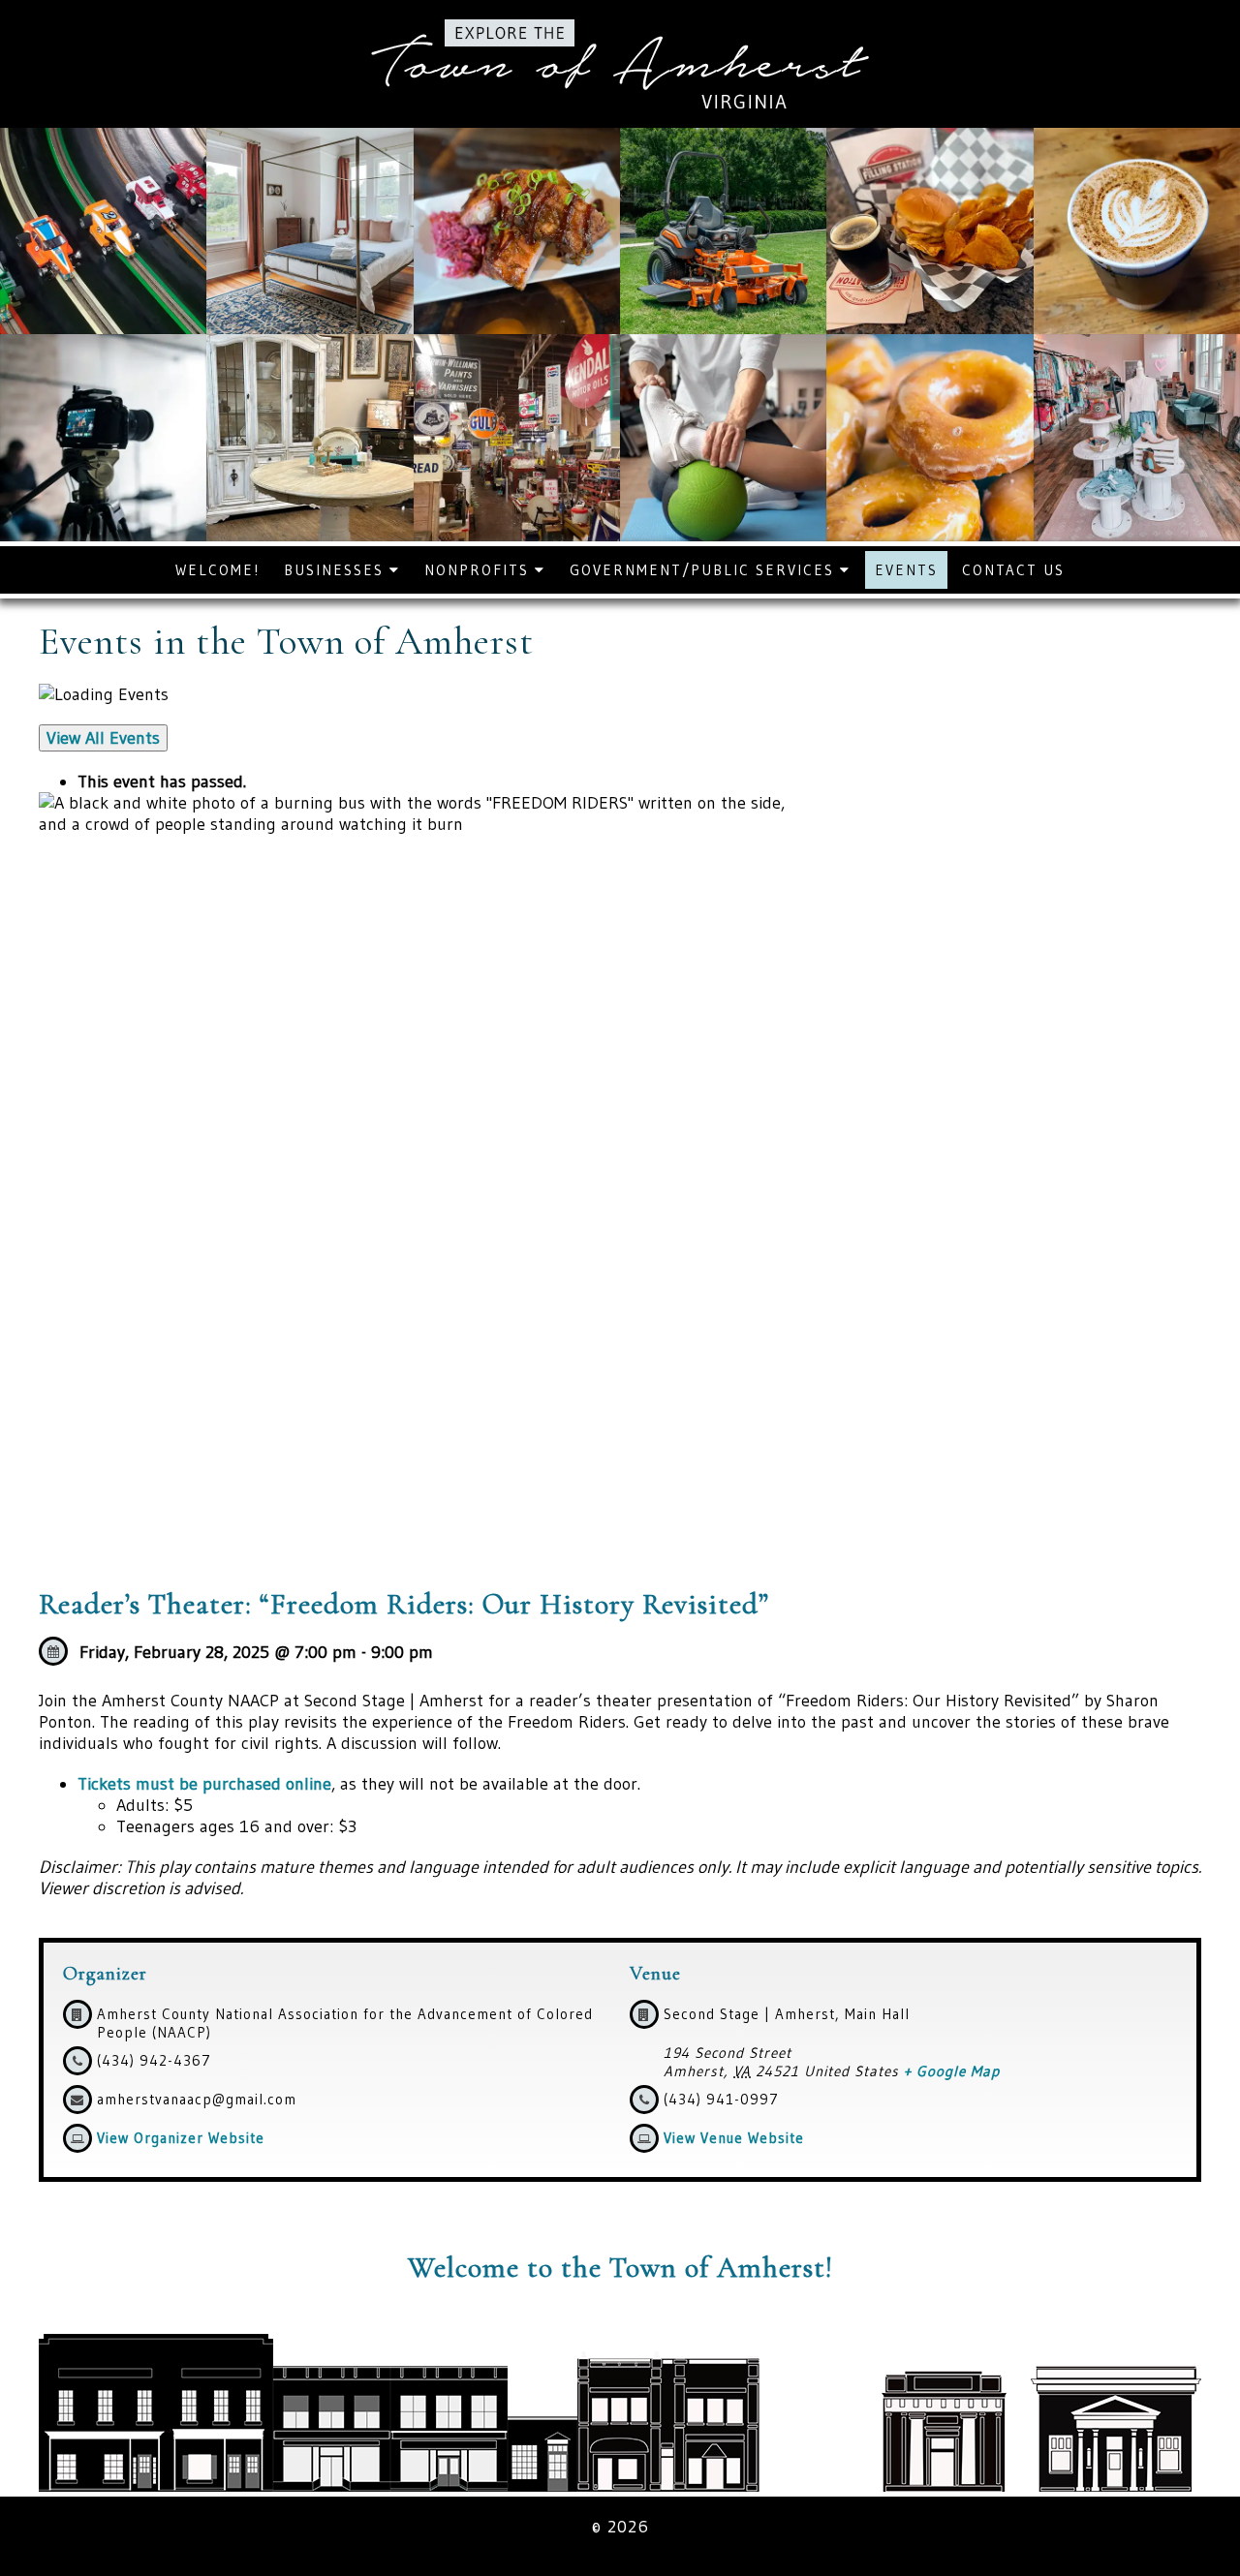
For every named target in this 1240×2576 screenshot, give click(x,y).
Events (906, 570)
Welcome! (217, 570)
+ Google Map (952, 2071)
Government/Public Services (705, 570)
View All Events (103, 738)
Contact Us (1013, 570)
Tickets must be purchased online (204, 1784)
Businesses (337, 570)
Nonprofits (480, 570)
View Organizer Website (181, 2138)
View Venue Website (734, 2138)
